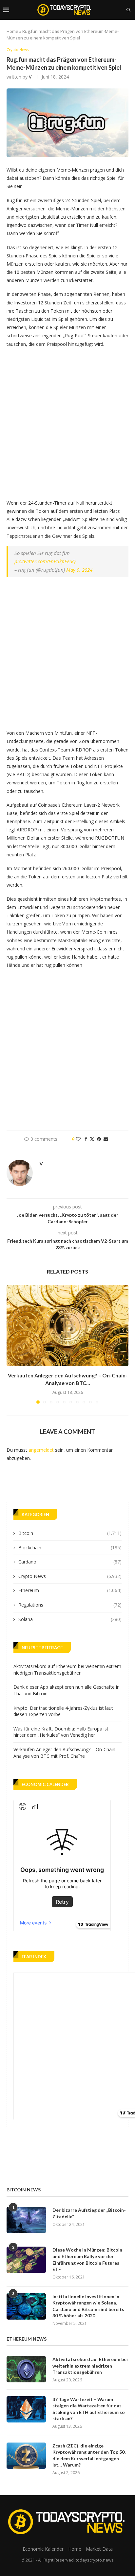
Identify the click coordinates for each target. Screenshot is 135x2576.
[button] (12, 1344)
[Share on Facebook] (86, 1139)
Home (12, 31)
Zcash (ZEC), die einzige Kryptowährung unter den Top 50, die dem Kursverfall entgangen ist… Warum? (89, 2455)
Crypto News (70, 1576)
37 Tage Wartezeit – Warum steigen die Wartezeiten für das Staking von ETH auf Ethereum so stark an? (89, 2409)
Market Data (99, 2549)
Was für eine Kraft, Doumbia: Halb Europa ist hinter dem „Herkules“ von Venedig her (61, 1732)
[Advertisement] (67, 421)
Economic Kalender (43, 2549)
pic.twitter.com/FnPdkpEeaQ (45, 561)
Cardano (70, 1562)
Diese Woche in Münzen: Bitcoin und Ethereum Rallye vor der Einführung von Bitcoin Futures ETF (87, 2259)
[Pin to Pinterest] (99, 1139)
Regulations (70, 1605)
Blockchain (70, 1548)
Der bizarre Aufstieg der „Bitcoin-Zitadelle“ (89, 2213)
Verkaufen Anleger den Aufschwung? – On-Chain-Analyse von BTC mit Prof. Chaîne (65, 1753)
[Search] (128, 10)
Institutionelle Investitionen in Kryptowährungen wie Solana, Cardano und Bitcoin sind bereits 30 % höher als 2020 (88, 2306)
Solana (70, 1619)
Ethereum (70, 1590)
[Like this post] (78, 1139)
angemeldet (41, 1450)
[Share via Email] (106, 1139)
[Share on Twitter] (92, 1139)
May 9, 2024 (79, 570)
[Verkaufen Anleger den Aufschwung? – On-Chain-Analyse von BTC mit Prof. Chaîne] (67, 1325)
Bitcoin (70, 1533)
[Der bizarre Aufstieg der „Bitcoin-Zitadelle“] (26, 2220)
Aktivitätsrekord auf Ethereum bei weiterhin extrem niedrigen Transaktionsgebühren (67, 1670)
